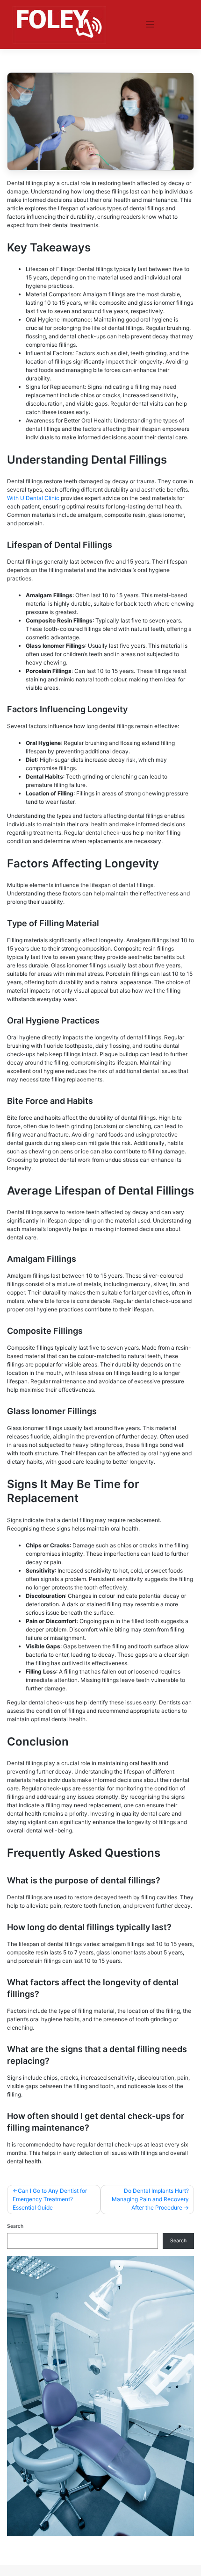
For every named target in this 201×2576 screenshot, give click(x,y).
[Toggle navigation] (150, 25)
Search (15, 2226)
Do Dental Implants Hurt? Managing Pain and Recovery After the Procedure (150, 2199)
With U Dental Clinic (33, 498)
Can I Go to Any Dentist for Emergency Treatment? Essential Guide (50, 2199)
